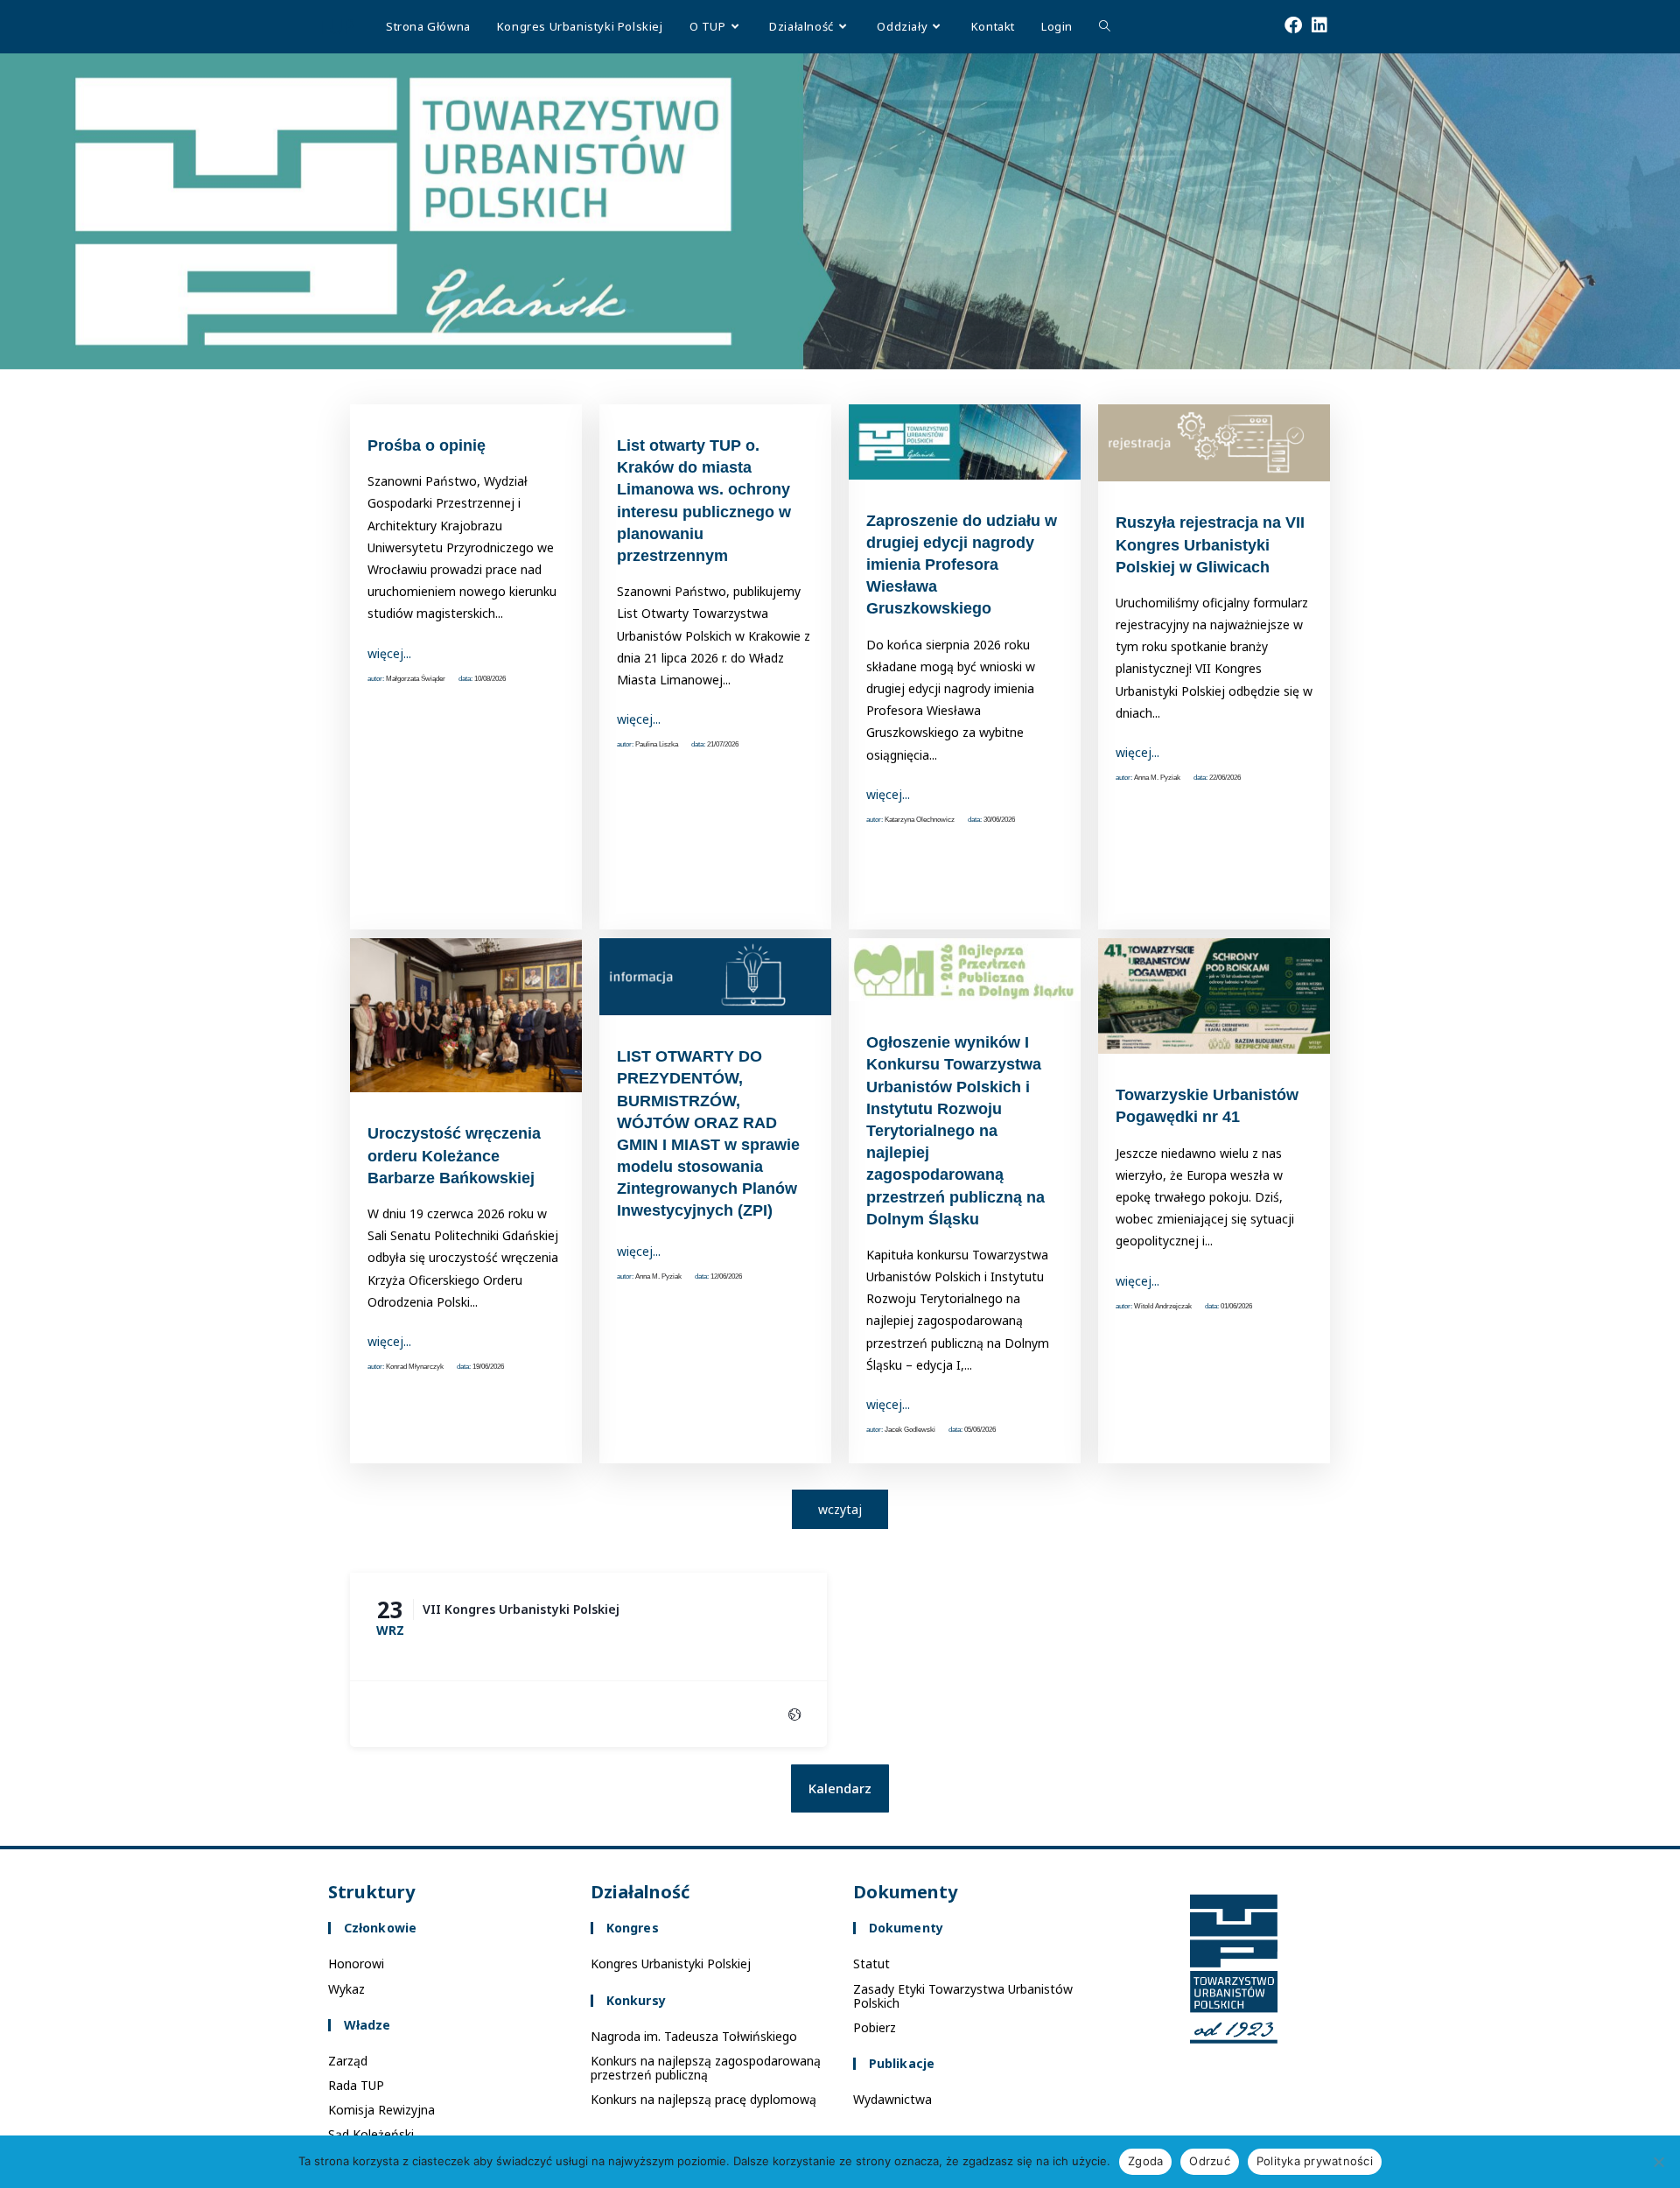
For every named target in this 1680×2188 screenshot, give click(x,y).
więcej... (389, 653)
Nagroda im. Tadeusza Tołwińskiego (694, 2036)
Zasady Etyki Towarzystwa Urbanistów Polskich (963, 1996)
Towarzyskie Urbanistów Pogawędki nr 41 (1207, 1106)
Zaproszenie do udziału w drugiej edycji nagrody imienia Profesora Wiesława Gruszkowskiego (962, 565)
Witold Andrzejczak (1163, 1306)
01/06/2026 (1236, 1306)
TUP (335, 26)
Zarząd (348, 2061)
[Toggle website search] (1105, 26)
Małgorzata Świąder (416, 679)
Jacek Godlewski (910, 1430)
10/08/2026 (490, 679)
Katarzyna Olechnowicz (920, 820)
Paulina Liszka (657, 744)
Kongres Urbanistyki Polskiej (671, 1964)
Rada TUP (356, 2085)
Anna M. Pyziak (1157, 778)
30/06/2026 (999, 820)
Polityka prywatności (1315, 2161)
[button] (840, 1788)
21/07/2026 (723, 744)
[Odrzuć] (1658, 2162)
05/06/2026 (980, 1430)
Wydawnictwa (892, 2099)
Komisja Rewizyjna (381, 2110)
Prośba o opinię (427, 445)
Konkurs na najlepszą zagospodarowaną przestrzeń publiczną (706, 2068)
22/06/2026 (1225, 778)
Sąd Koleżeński (371, 2134)
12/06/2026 (726, 1276)
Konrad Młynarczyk (415, 1367)
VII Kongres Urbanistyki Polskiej (521, 1609)
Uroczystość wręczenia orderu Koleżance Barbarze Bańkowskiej (454, 1155)
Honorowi (356, 1964)
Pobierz (875, 2027)
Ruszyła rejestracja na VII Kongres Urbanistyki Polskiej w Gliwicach (1210, 544)
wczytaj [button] (840, 1509)
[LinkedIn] (1342, 24)
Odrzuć (1210, 2161)
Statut (871, 1964)
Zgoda (1145, 2161)
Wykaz (346, 1989)
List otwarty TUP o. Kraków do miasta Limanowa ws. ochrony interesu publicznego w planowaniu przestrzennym (704, 501)
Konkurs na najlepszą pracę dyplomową (703, 2099)
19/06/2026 (488, 1367)
